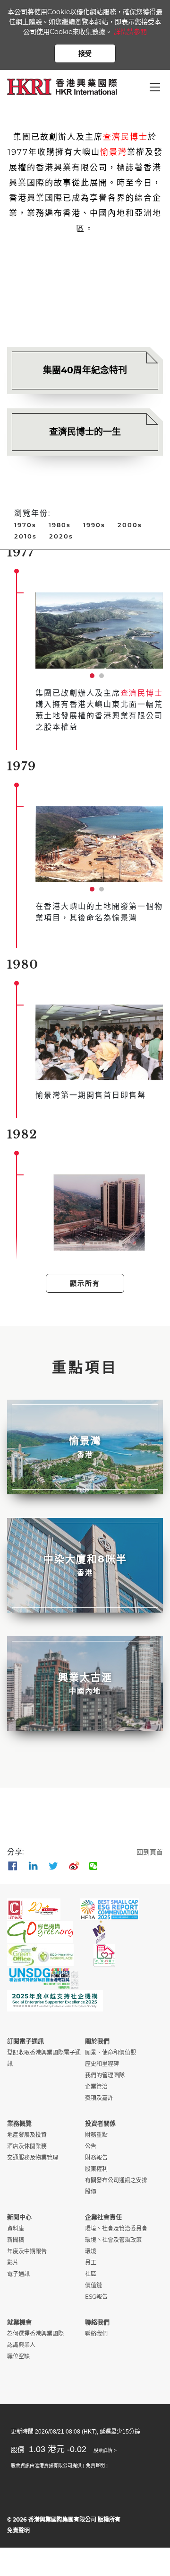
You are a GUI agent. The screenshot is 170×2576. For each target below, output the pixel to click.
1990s (94, 525)
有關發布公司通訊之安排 (116, 2180)
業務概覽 (19, 2123)
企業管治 (96, 2086)
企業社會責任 (103, 2217)
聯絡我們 (97, 2322)
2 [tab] (104, 678)
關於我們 (97, 2041)
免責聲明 (18, 2530)
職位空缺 (18, 2356)
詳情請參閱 (130, 32)
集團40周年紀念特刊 (85, 370)
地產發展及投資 (27, 2135)
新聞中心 (19, 2217)
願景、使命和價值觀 (110, 2052)
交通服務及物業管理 (33, 2157)
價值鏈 (93, 2285)
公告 (91, 2146)
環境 (91, 2251)
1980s (60, 525)
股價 (91, 2192)
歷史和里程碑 (102, 2064)
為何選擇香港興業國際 (35, 2333)
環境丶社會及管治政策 (113, 2240)
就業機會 (19, 2322)
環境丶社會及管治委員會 (116, 2228)
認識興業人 (21, 2345)
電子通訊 (18, 2274)
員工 (91, 2263)
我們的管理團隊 (105, 2075)
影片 (13, 2263)
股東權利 (96, 2169)
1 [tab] (94, 678)
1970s (25, 525)
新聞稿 (16, 2240)
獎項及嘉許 (99, 2098)
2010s (25, 536)
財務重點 (96, 2135)
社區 (91, 2274)
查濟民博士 (125, 137)
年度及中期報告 (27, 2251)
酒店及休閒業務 (27, 2146)
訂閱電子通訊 (25, 2041)
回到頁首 (150, 1852)
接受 (85, 53)
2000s (130, 525)
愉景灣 (114, 152)
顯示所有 (85, 1283)
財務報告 (96, 2157)
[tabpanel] (99, 630)
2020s (61, 536)
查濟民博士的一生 (85, 432)
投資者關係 (100, 2123)
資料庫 (16, 2228)
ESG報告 (96, 2297)
